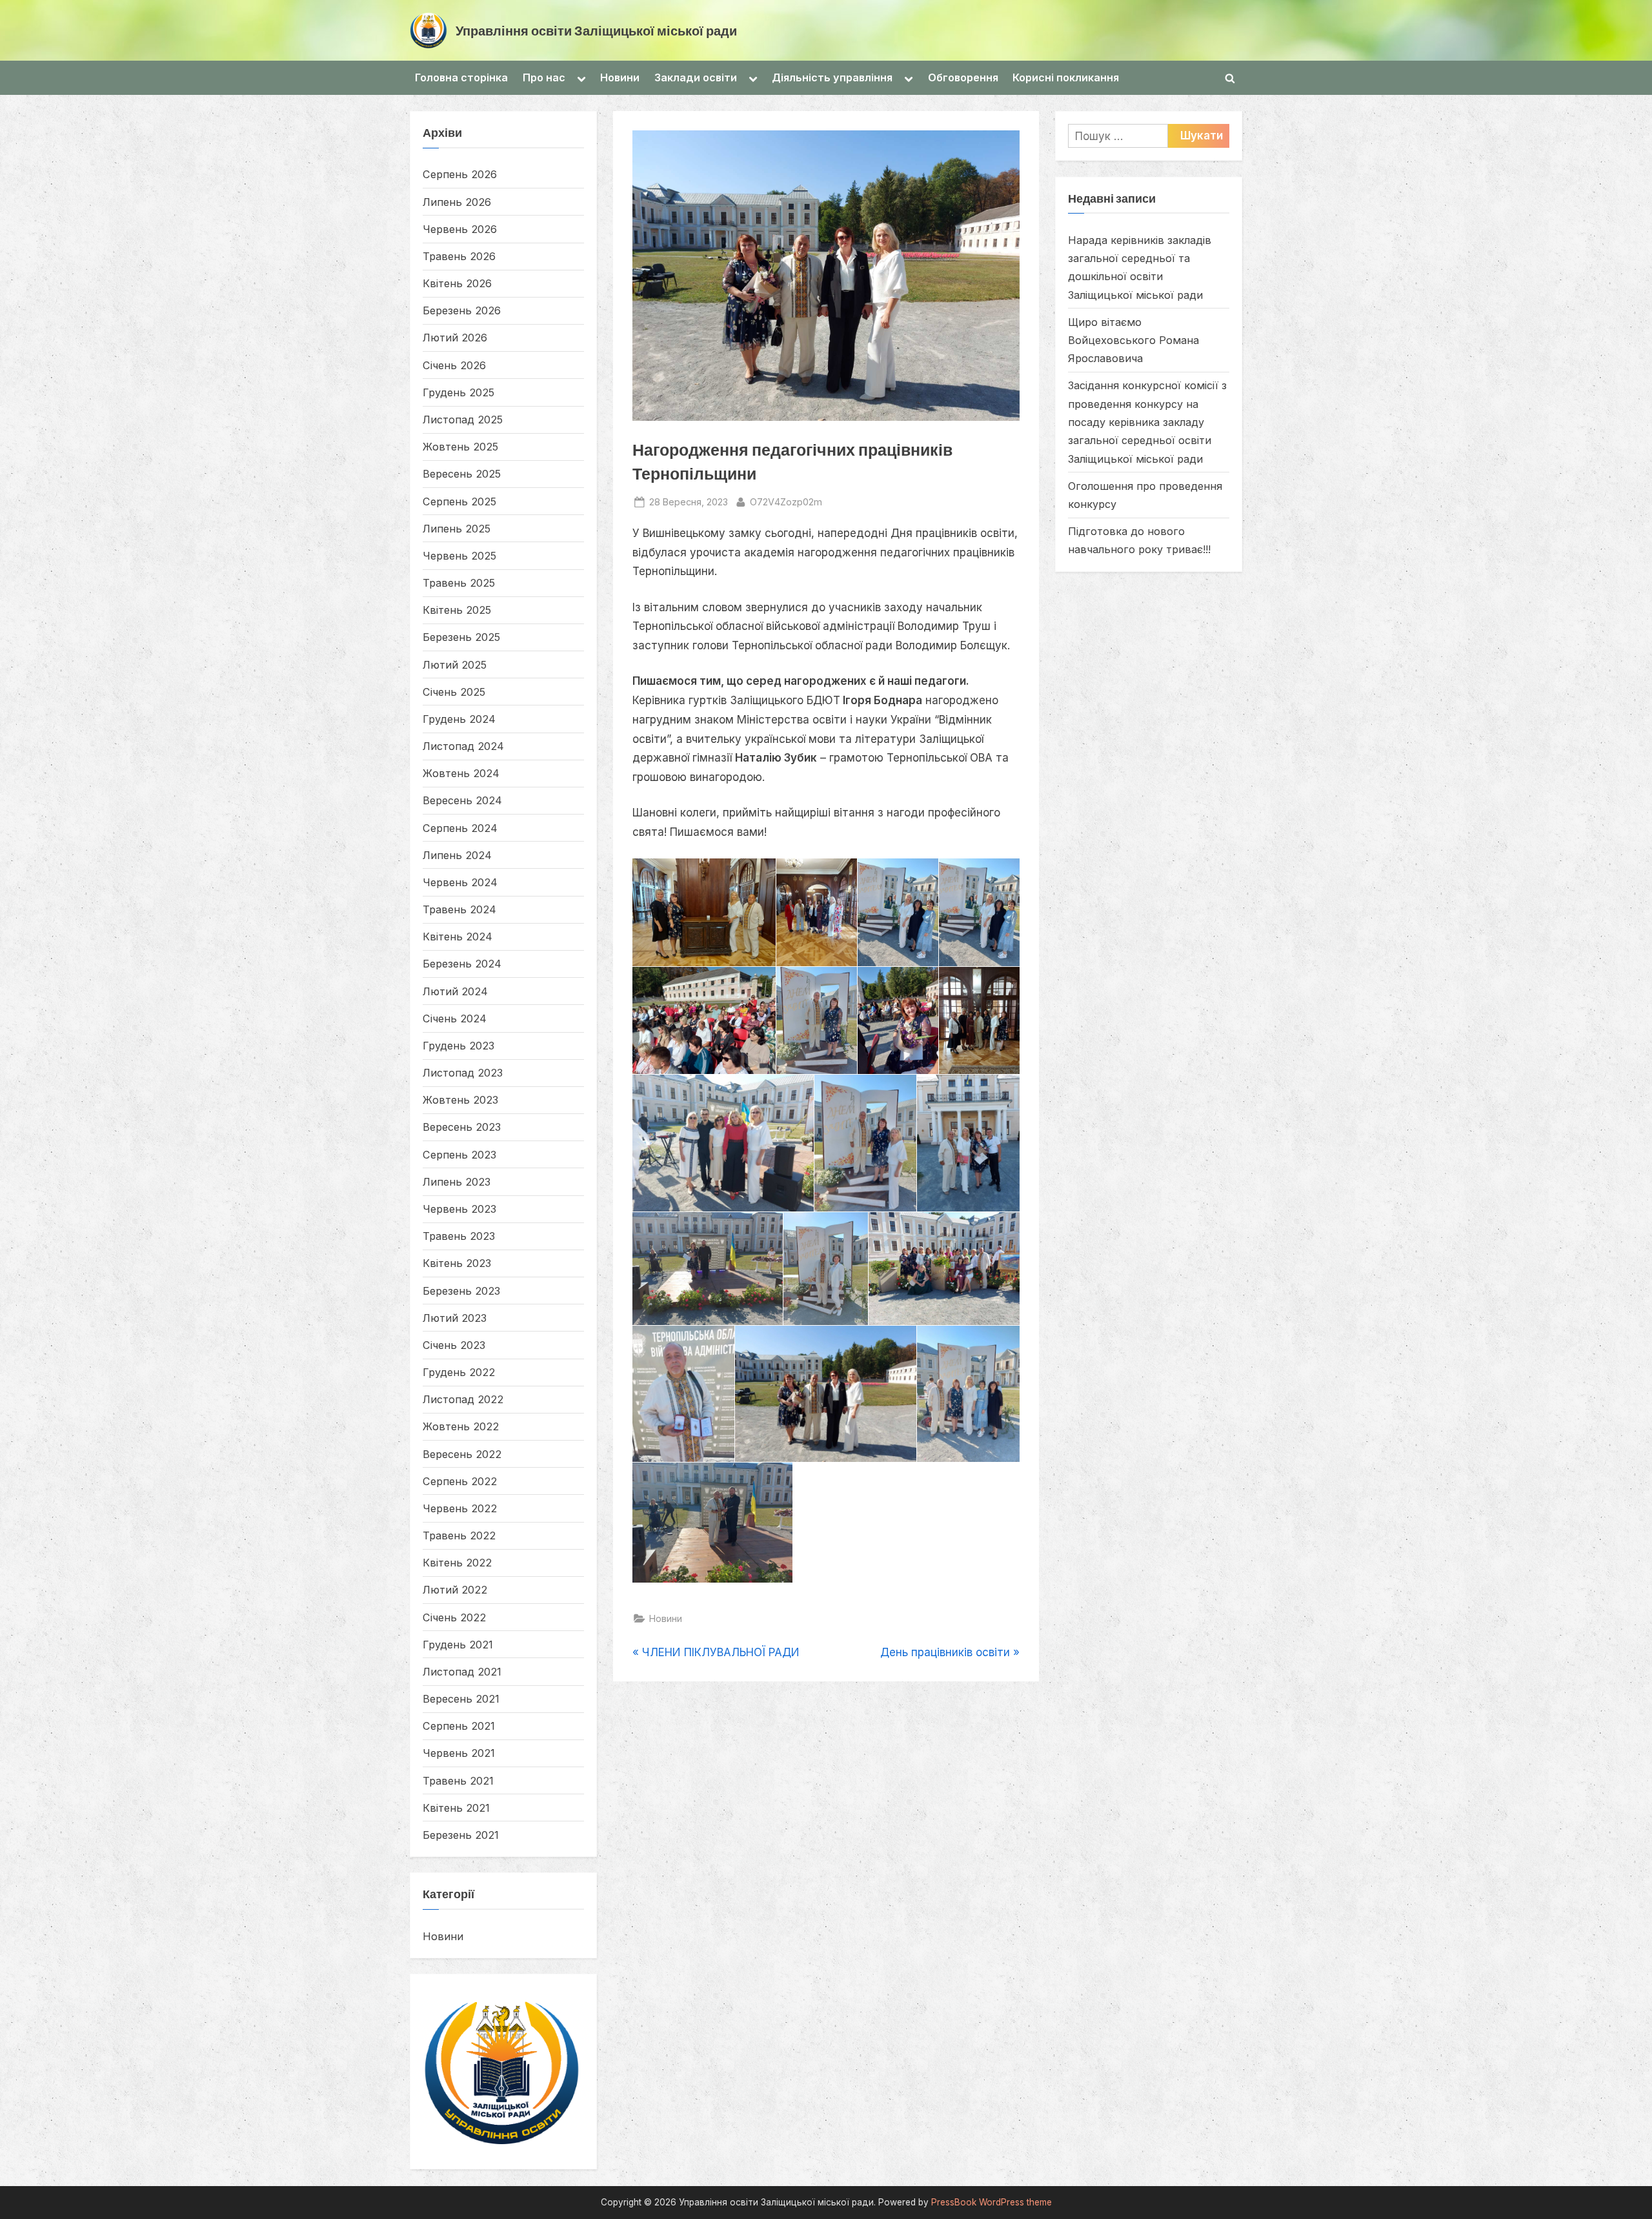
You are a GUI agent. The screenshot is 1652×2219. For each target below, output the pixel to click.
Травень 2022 (459, 1535)
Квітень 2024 (458, 937)
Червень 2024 (460, 882)
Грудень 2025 (458, 392)
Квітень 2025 (457, 610)
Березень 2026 (462, 310)
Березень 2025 (461, 637)
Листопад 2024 (463, 746)
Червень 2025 (459, 556)
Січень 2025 (454, 692)
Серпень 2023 (459, 1155)
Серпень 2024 (460, 828)
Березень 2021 (461, 1835)
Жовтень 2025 (460, 447)
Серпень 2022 (460, 1481)
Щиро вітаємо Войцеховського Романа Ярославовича (1133, 340)
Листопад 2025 (463, 420)
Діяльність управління (832, 77)
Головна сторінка (461, 77)
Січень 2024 (455, 1018)
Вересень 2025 (462, 474)
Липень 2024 (457, 855)
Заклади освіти (696, 77)
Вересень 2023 (462, 1127)
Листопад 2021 (462, 1672)
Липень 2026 (457, 202)
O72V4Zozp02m (786, 502)
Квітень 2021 (456, 1808)
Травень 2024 (459, 909)
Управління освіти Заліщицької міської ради (596, 30)
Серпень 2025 (459, 502)
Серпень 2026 (460, 174)
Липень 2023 (457, 1182)
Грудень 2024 (459, 719)
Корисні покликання (1066, 77)
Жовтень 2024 (461, 773)
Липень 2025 (457, 529)
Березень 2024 (462, 964)
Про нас (544, 77)
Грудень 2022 (459, 1372)
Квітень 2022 (457, 1563)
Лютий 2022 (455, 1590)
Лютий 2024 (455, 991)
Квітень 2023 (457, 1263)
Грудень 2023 (458, 1046)
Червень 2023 (459, 1209)
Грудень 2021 (458, 1645)
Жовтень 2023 (460, 1100)
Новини (620, 77)
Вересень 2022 (462, 1454)
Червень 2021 (459, 1753)
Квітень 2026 (457, 283)
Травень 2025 (459, 583)
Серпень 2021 (459, 1726)
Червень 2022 (460, 1508)
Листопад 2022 (463, 1399)
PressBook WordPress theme (992, 2202)
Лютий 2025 (455, 665)
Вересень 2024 (462, 800)
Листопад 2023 (463, 1073)
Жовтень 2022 (461, 1426)
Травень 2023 (459, 1236)
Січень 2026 (454, 365)
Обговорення (963, 77)
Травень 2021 (458, 1781)
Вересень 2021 (461, 1699)
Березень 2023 (461, 1291)
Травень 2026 (459, 256)
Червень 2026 (460, 229)
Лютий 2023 (455, 1318)
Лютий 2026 (455, 338)
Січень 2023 (454, 1345)
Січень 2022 (454, 1617)
